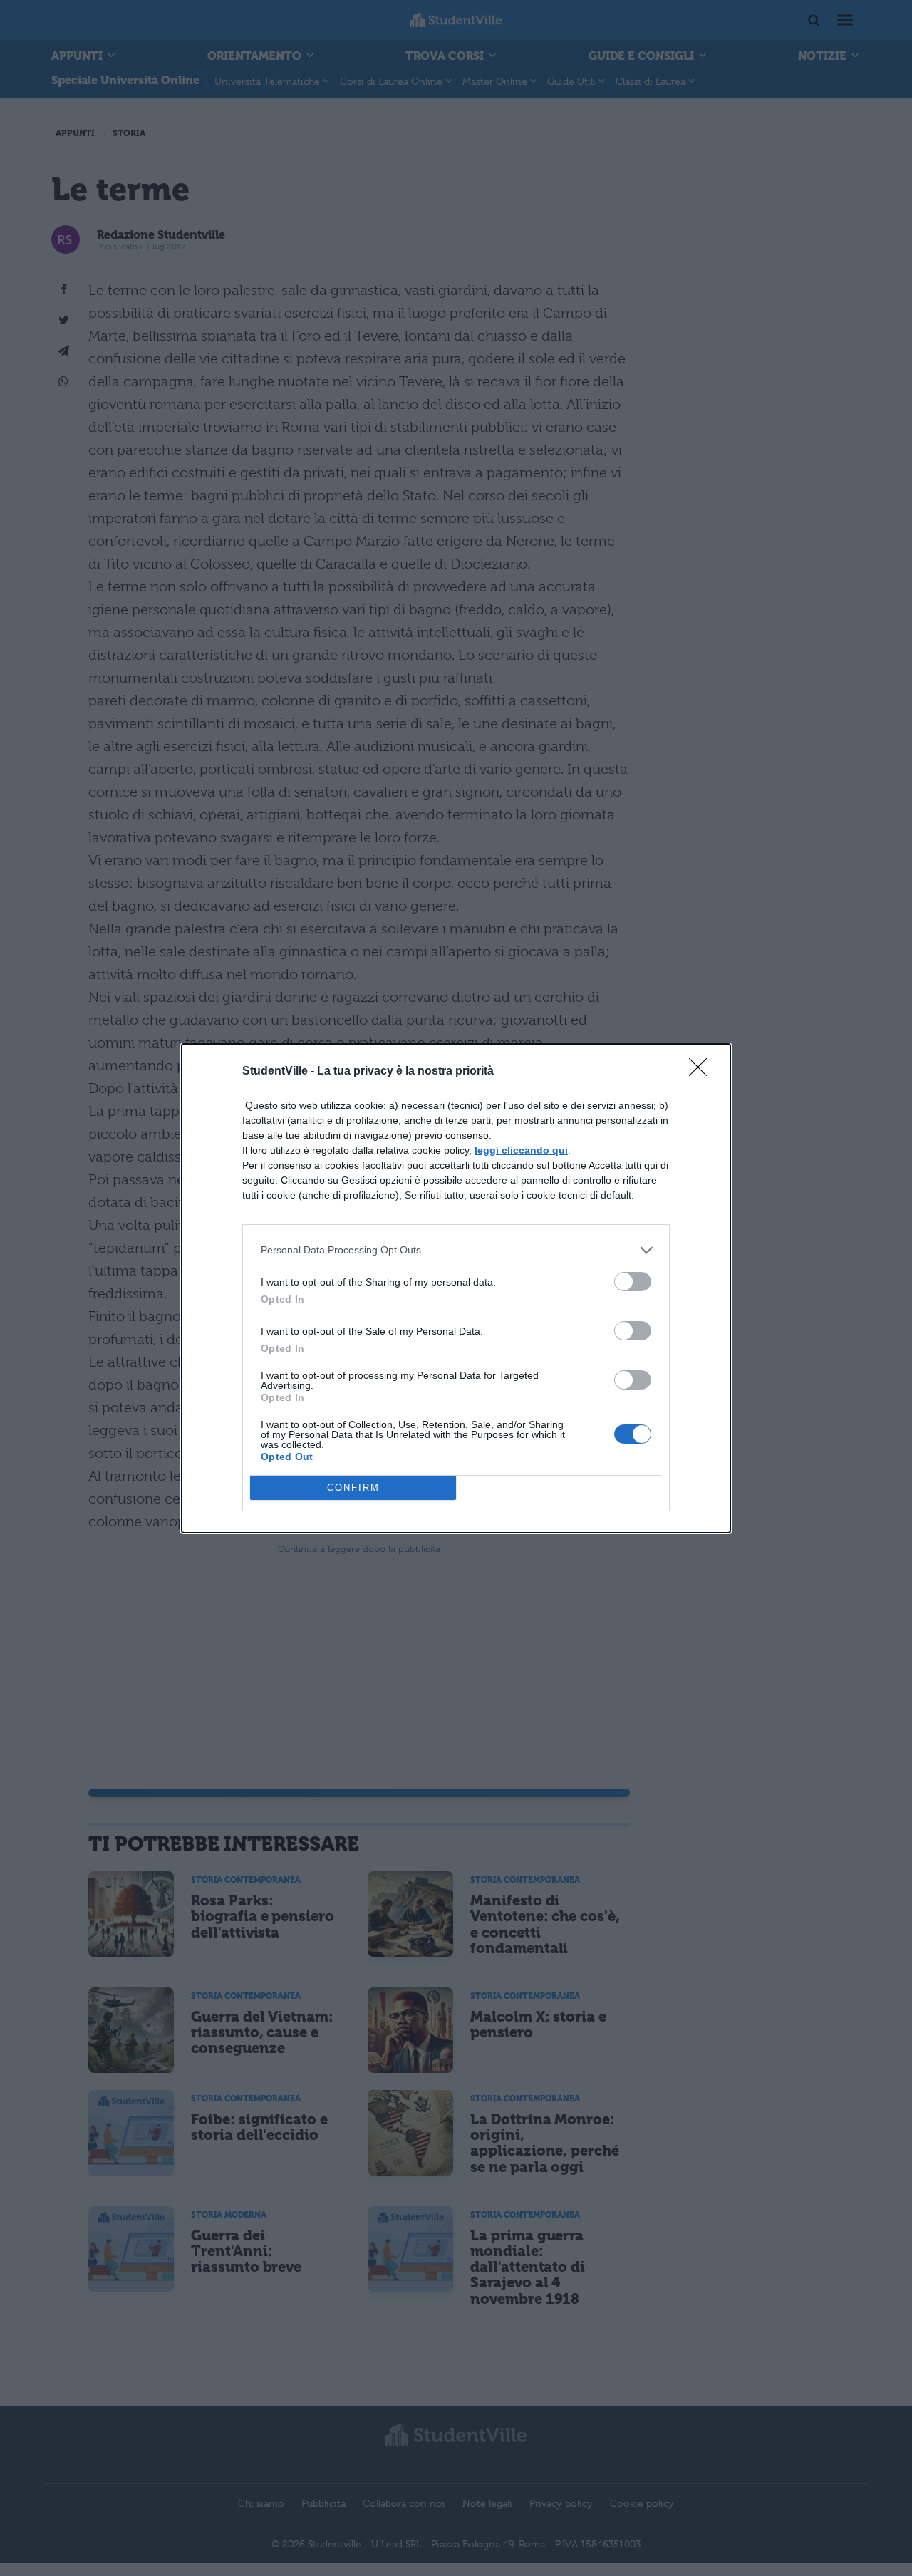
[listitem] (456, 1250)
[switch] (633, 1282)
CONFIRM (353, 1488)
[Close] (703, 1072)
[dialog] (456, 1288)
